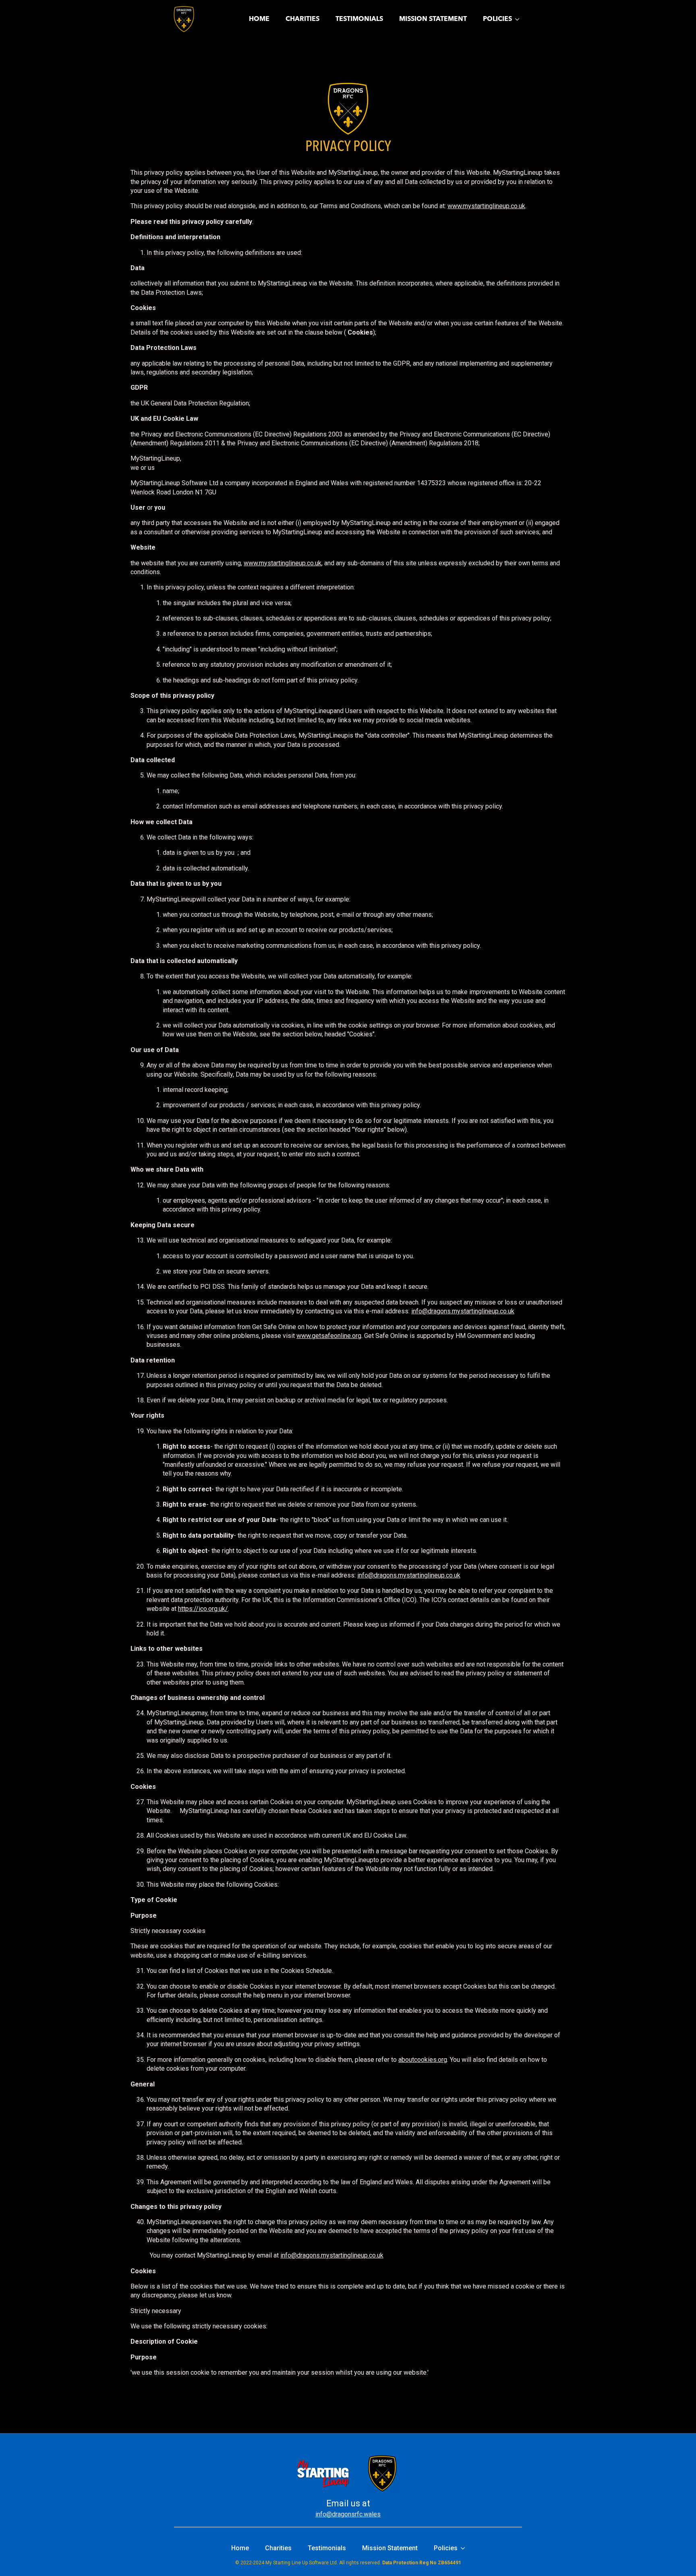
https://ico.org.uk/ (203, 1609)
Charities (302, 19)
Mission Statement (433, 19)
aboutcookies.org (423, 2060)
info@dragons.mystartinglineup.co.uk (463, 1311)
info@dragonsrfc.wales (348, 2514)
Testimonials (359, 19)
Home (259, 19)
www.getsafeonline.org (329, 1336)
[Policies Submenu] (520, 19)
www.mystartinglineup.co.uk (486, 206)
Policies (497, 19)
